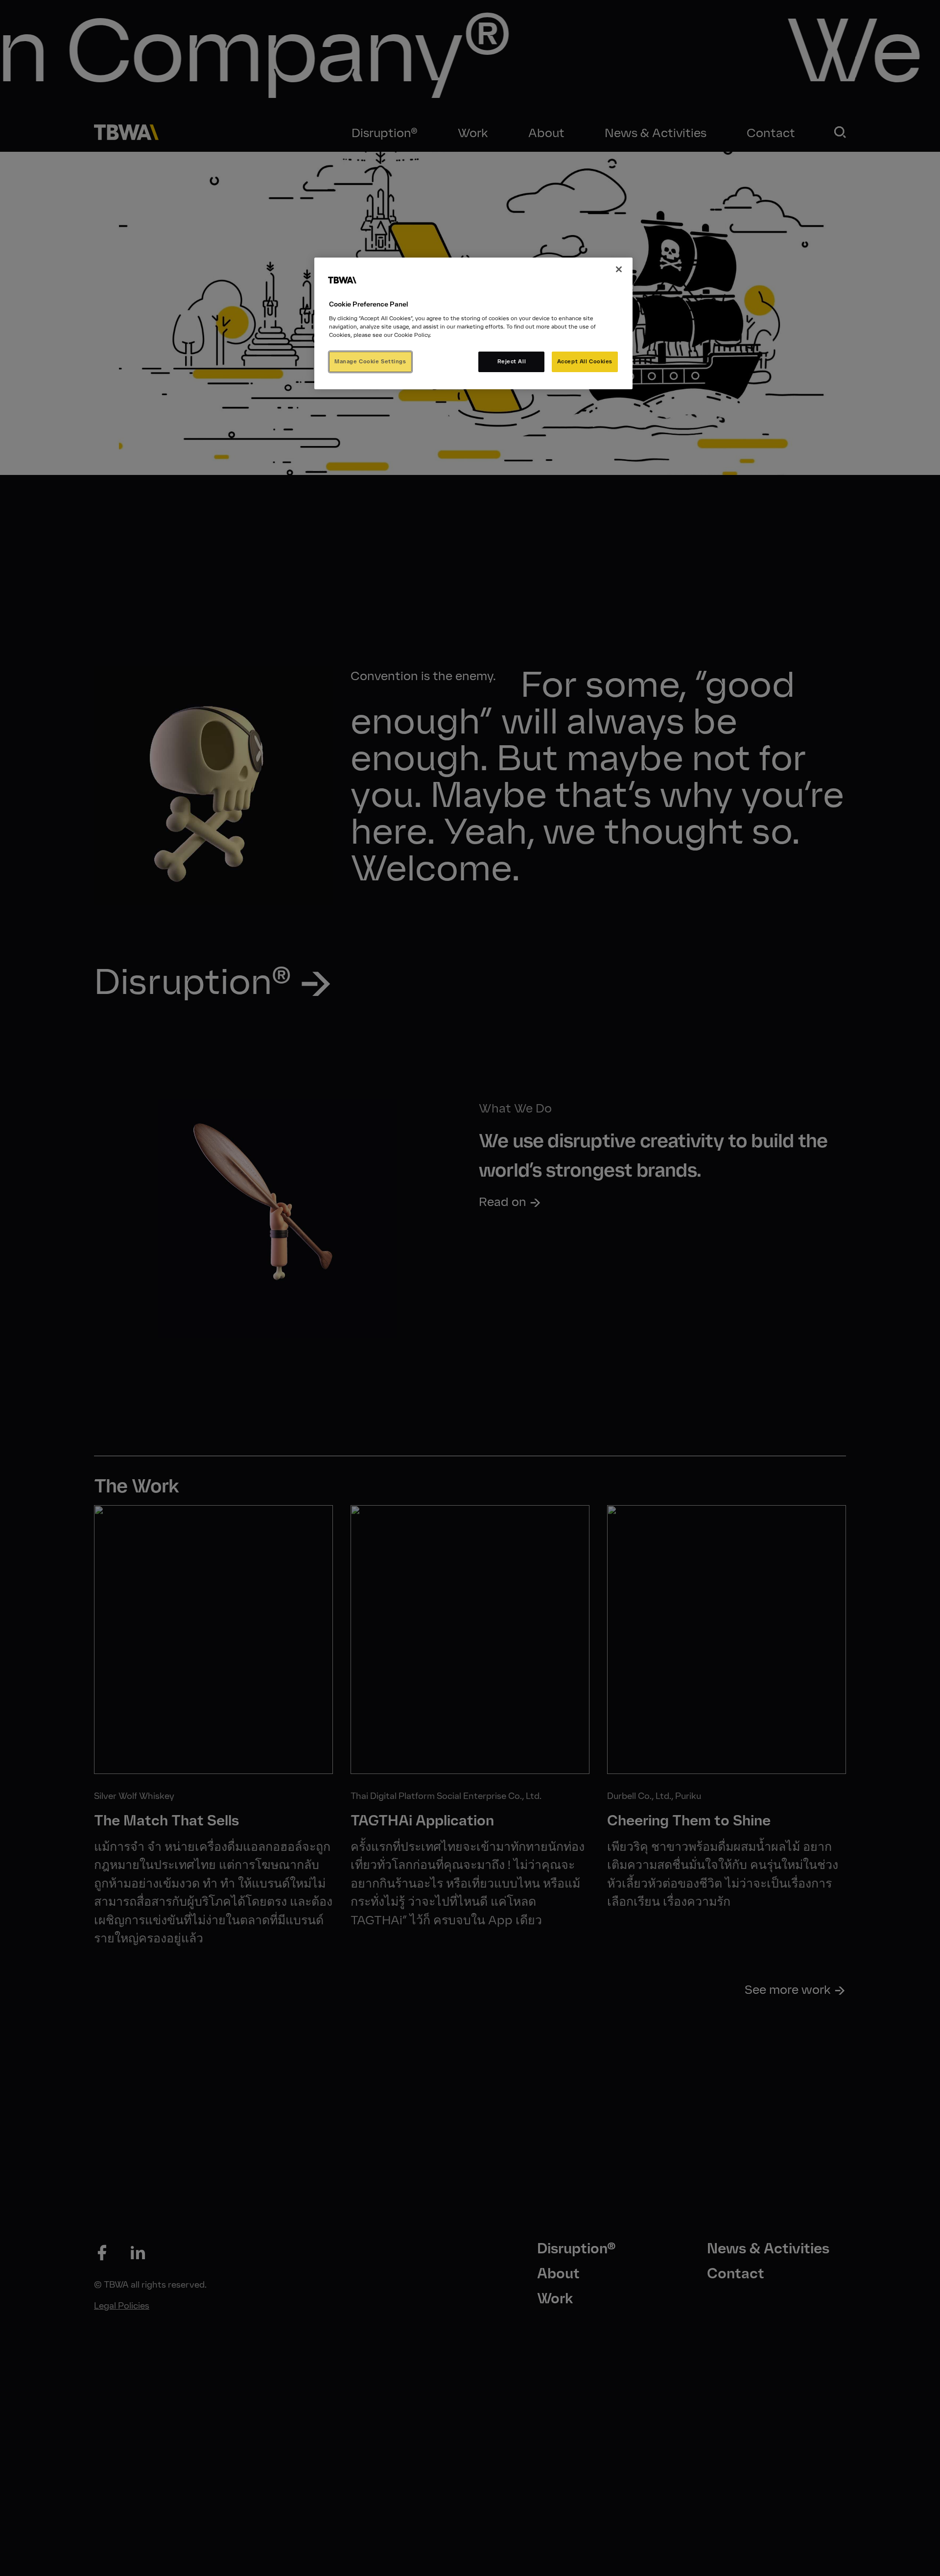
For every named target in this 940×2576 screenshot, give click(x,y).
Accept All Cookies (585, 361)
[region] (473, 323)
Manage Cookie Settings (370, 361)
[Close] (619, 269)
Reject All (512, 361)
